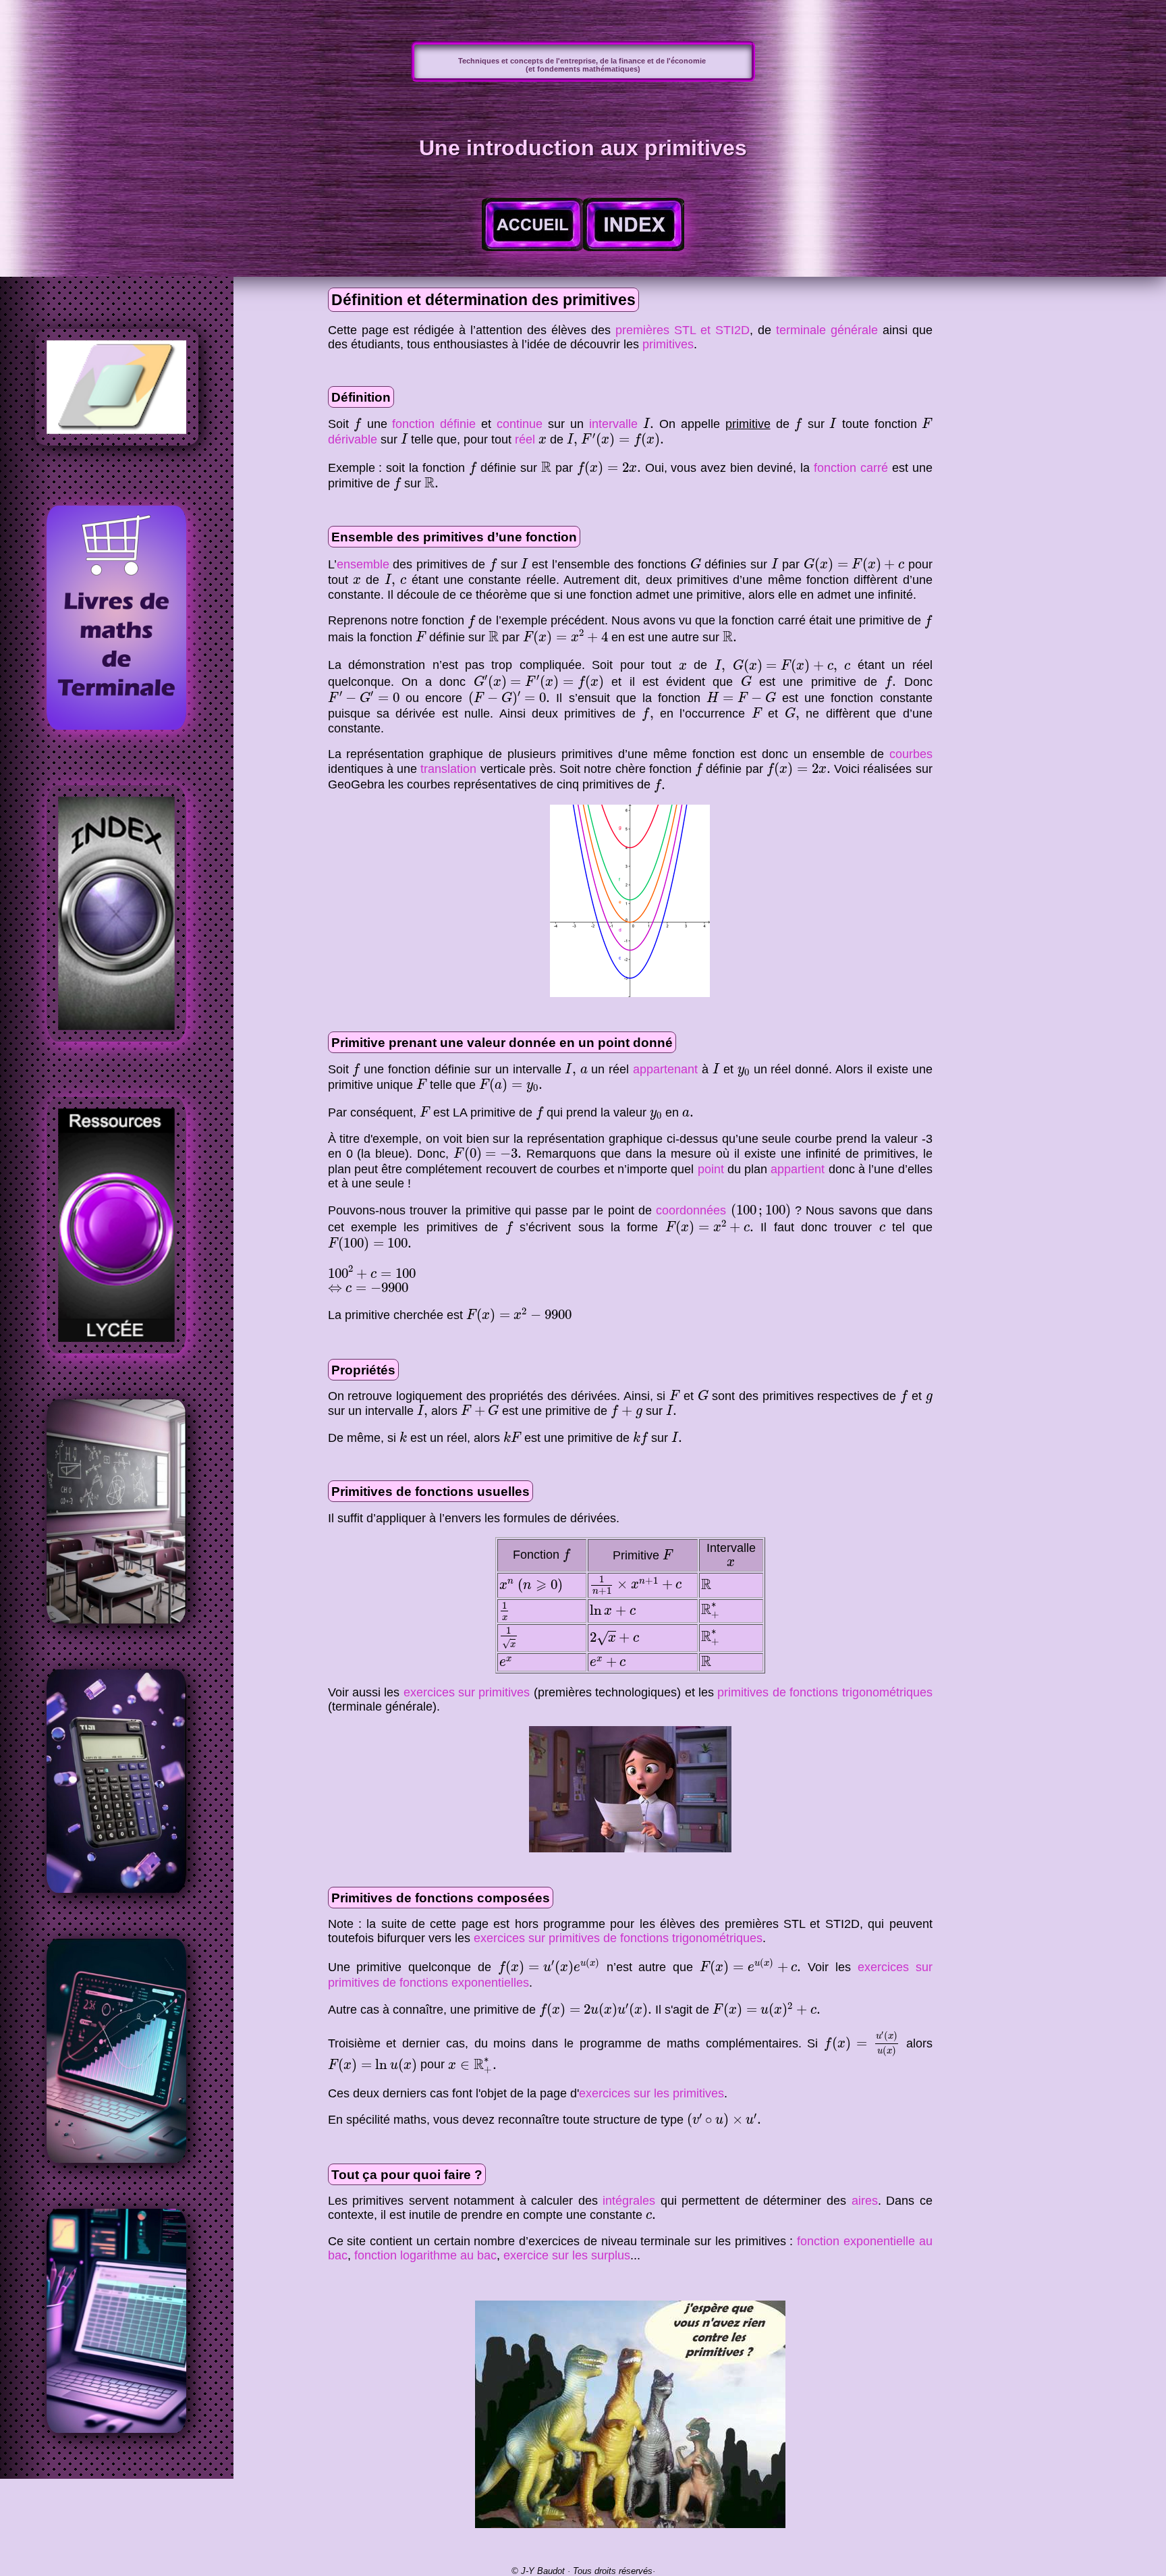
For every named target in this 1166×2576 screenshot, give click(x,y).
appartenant (665, 1069)
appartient (798, 1169)
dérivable (353, 439)
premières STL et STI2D (683, 330)
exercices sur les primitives (651, 2093)
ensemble (363, 564)
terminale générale (827, 330)
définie (458, 424)
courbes (911, 754)
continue (520, 424)
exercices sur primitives (467, 1692)
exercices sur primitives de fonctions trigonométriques (618, 1938)
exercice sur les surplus (567, 2255)
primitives (668, 344)
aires (865, 2201)
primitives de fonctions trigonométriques (825, 1692)
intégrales (629, 2201)
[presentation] (357, 425)
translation (448, 769)
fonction (413, 424)
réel (525, 439)
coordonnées (691, 1210)
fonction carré (851, 468)
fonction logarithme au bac (425, 2255)
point (711, 1169)
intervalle (613, 424)
